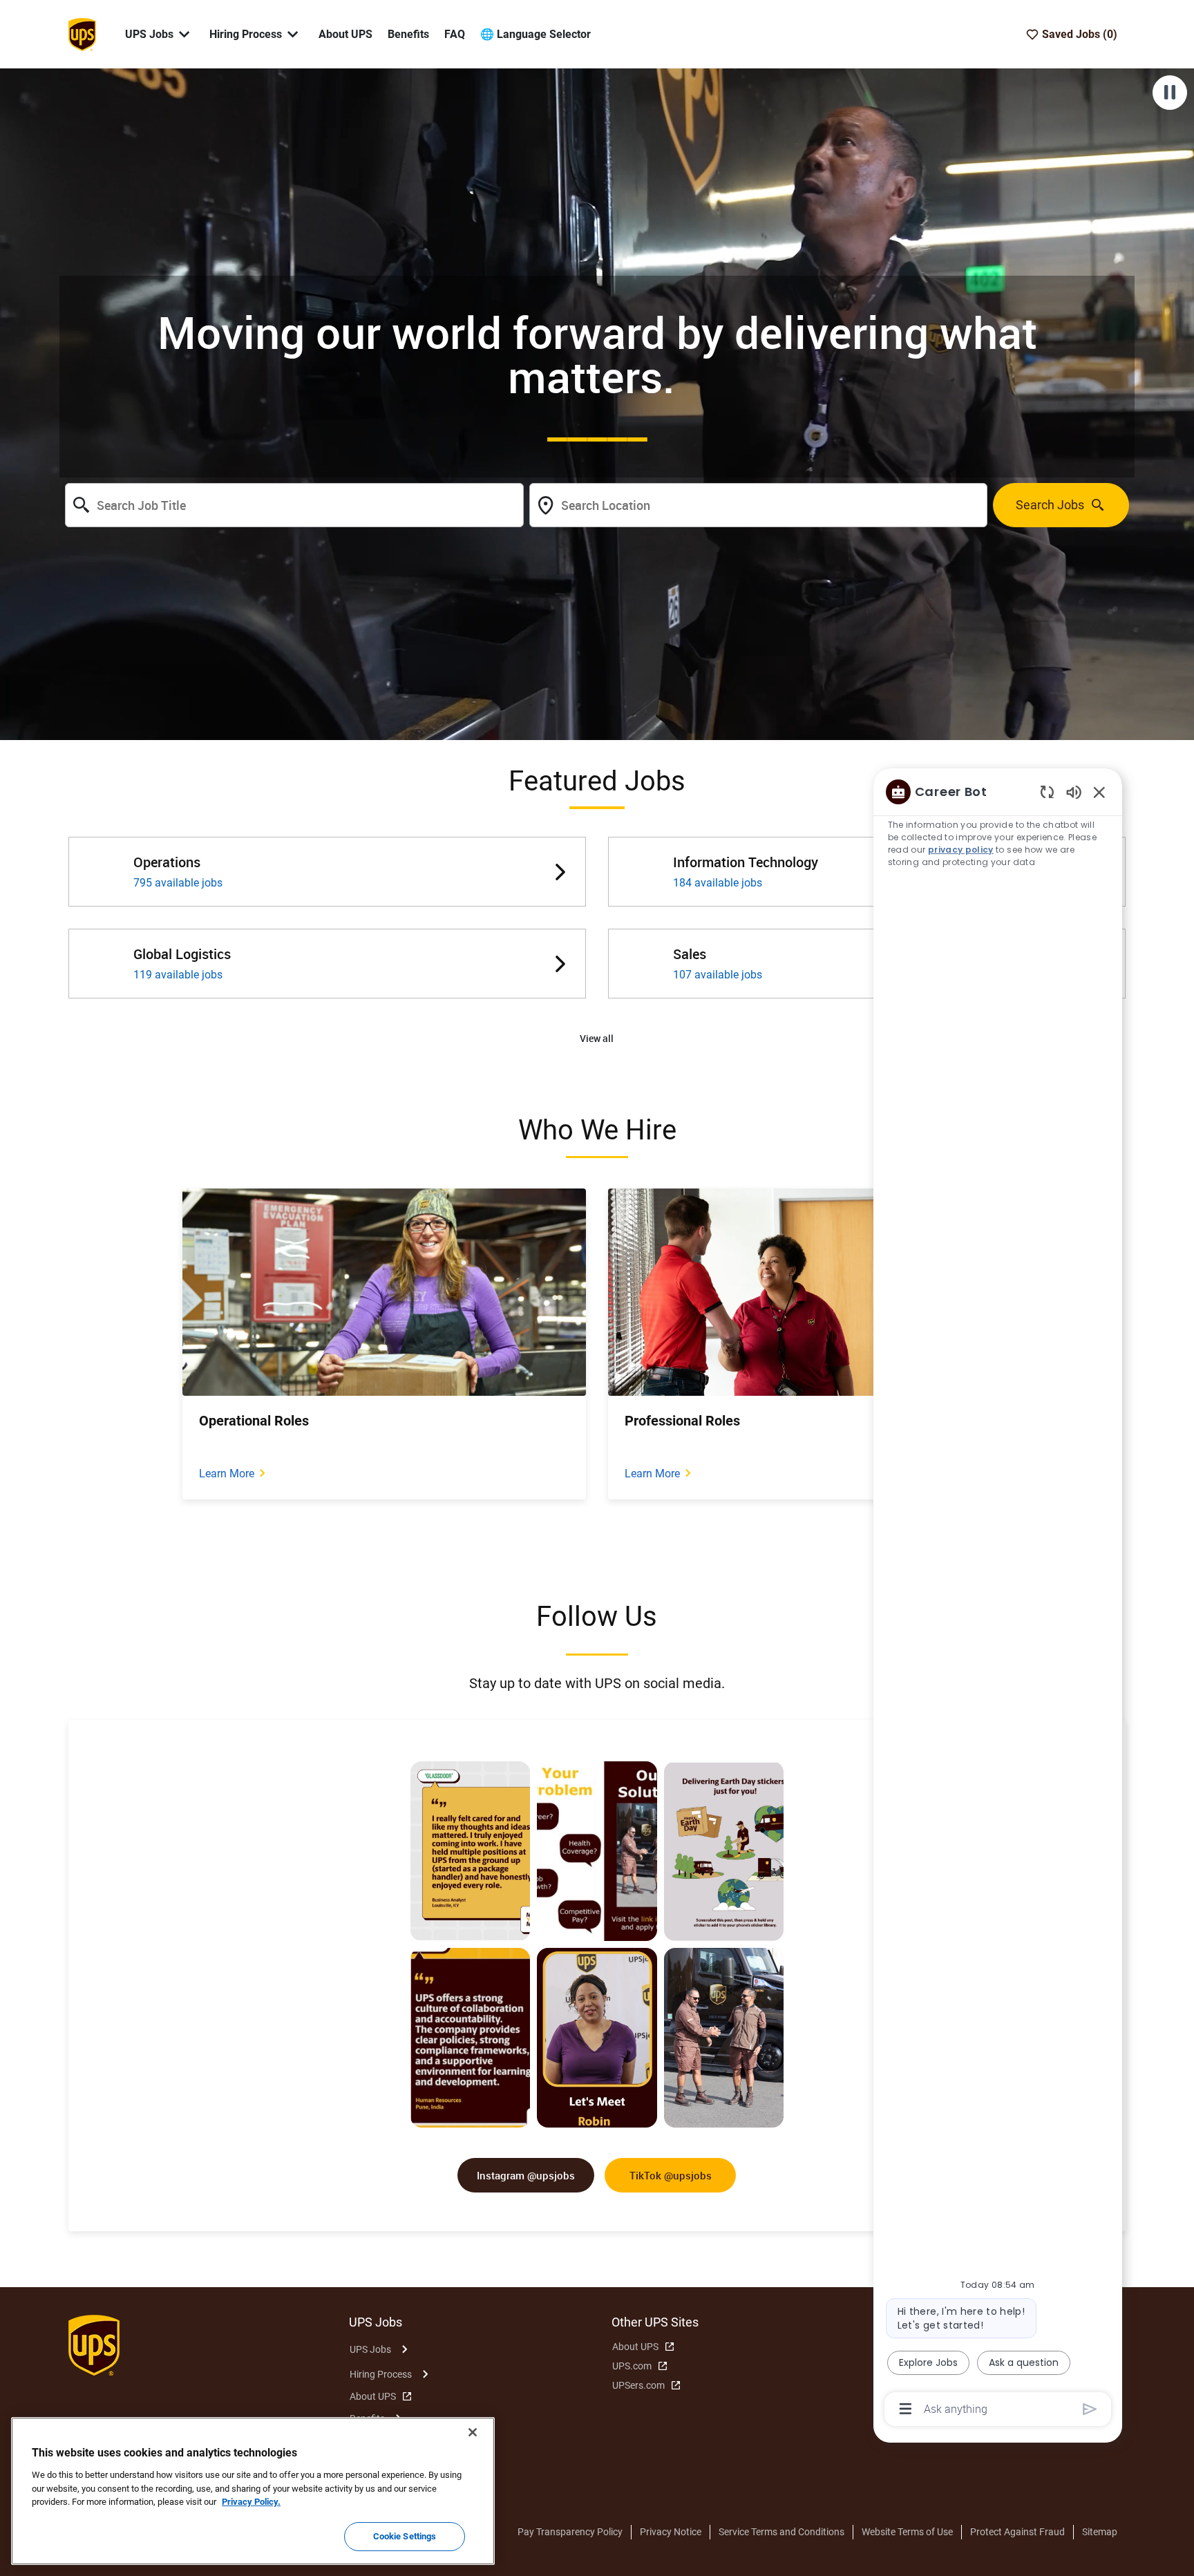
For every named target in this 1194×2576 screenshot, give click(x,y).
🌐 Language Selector (536, 34)
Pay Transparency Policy (570, 2532)
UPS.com (632, 2366)
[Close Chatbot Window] (1099, 792)
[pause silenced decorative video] (1170, 93)
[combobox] (294, 505)
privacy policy (961, 850)
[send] (1090, 2409)
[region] (998, 1599)
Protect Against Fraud (1017, 2532)
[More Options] (906, 2409)
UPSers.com (638, 2385)
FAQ (455, 34)
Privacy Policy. (251, 2502)
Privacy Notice (671, 2532)
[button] (597, 1039)
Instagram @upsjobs (526, 2175)
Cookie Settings (405, 2536)
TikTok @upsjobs (671, 2175)
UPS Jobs (370, 2349)
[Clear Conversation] (1047, 792)
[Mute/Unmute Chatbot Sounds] (1074, 792)
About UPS (345, 34)
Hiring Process (381, 2374)
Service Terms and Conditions (781, 2532)
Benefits (408, 34)
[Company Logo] (82, 33)
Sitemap (1100, 2532)
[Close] (473, 2432)
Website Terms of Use (907, 2532)
